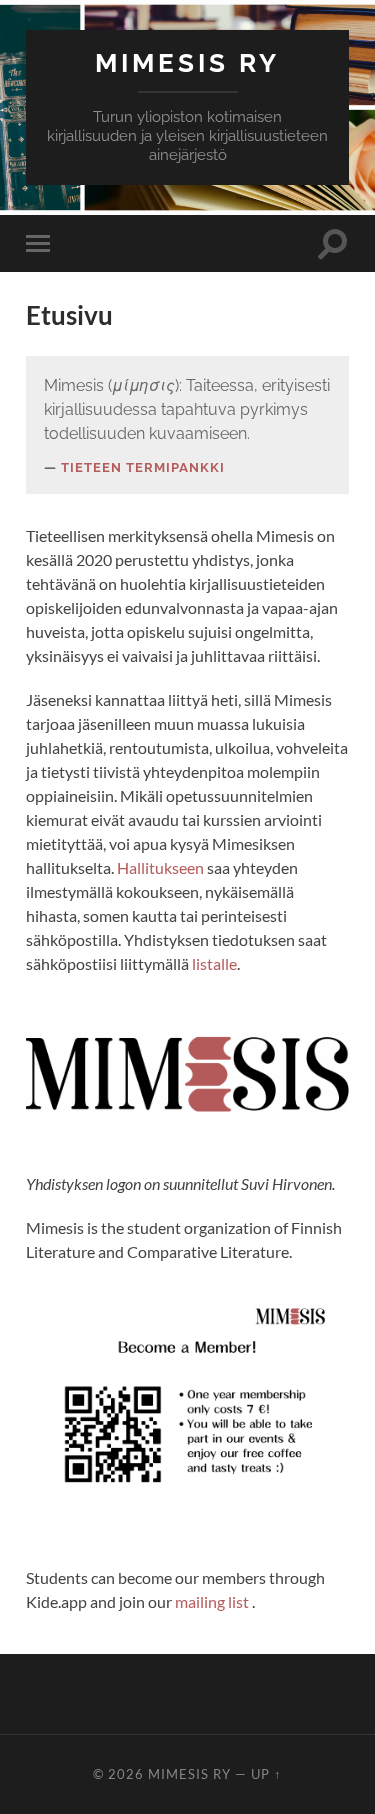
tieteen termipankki (143, 467)
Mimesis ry (187, 62)
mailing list (213, 1601)
